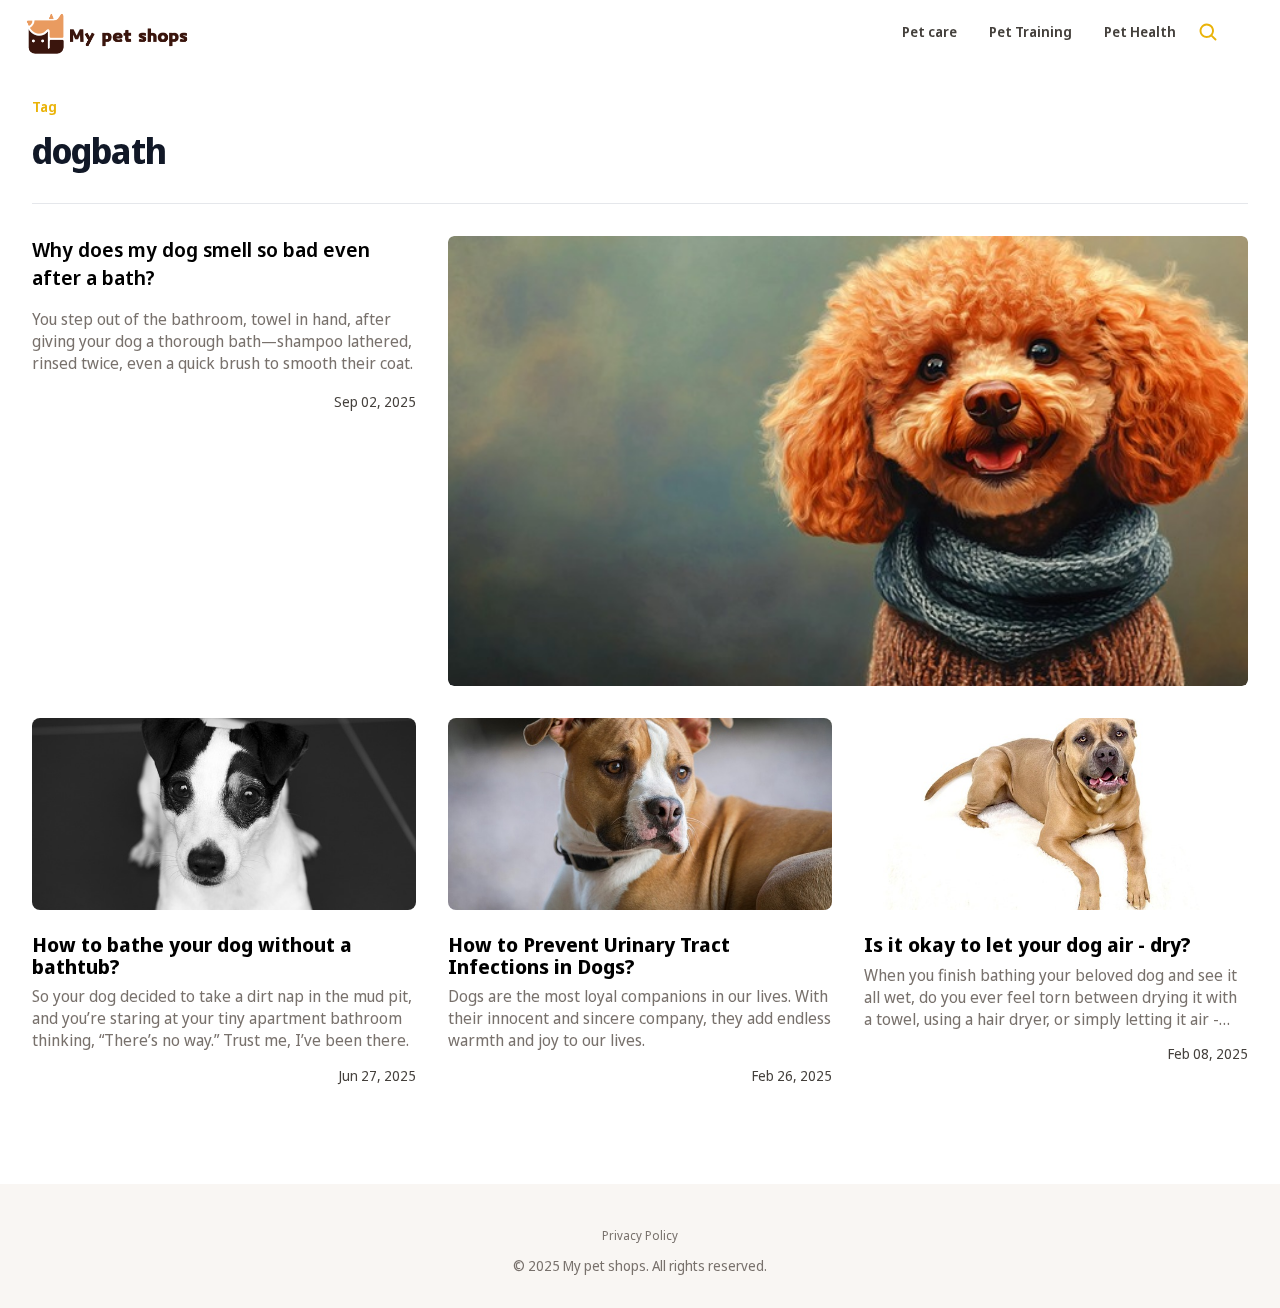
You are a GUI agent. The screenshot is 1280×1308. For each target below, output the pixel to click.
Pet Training (1030, 31)
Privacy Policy (640, 1236)
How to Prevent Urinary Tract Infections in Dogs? (589, 955)
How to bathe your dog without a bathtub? (192, 955)
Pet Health (1140, 31)
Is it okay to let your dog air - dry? (1027, 944)
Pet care (929, 31)
